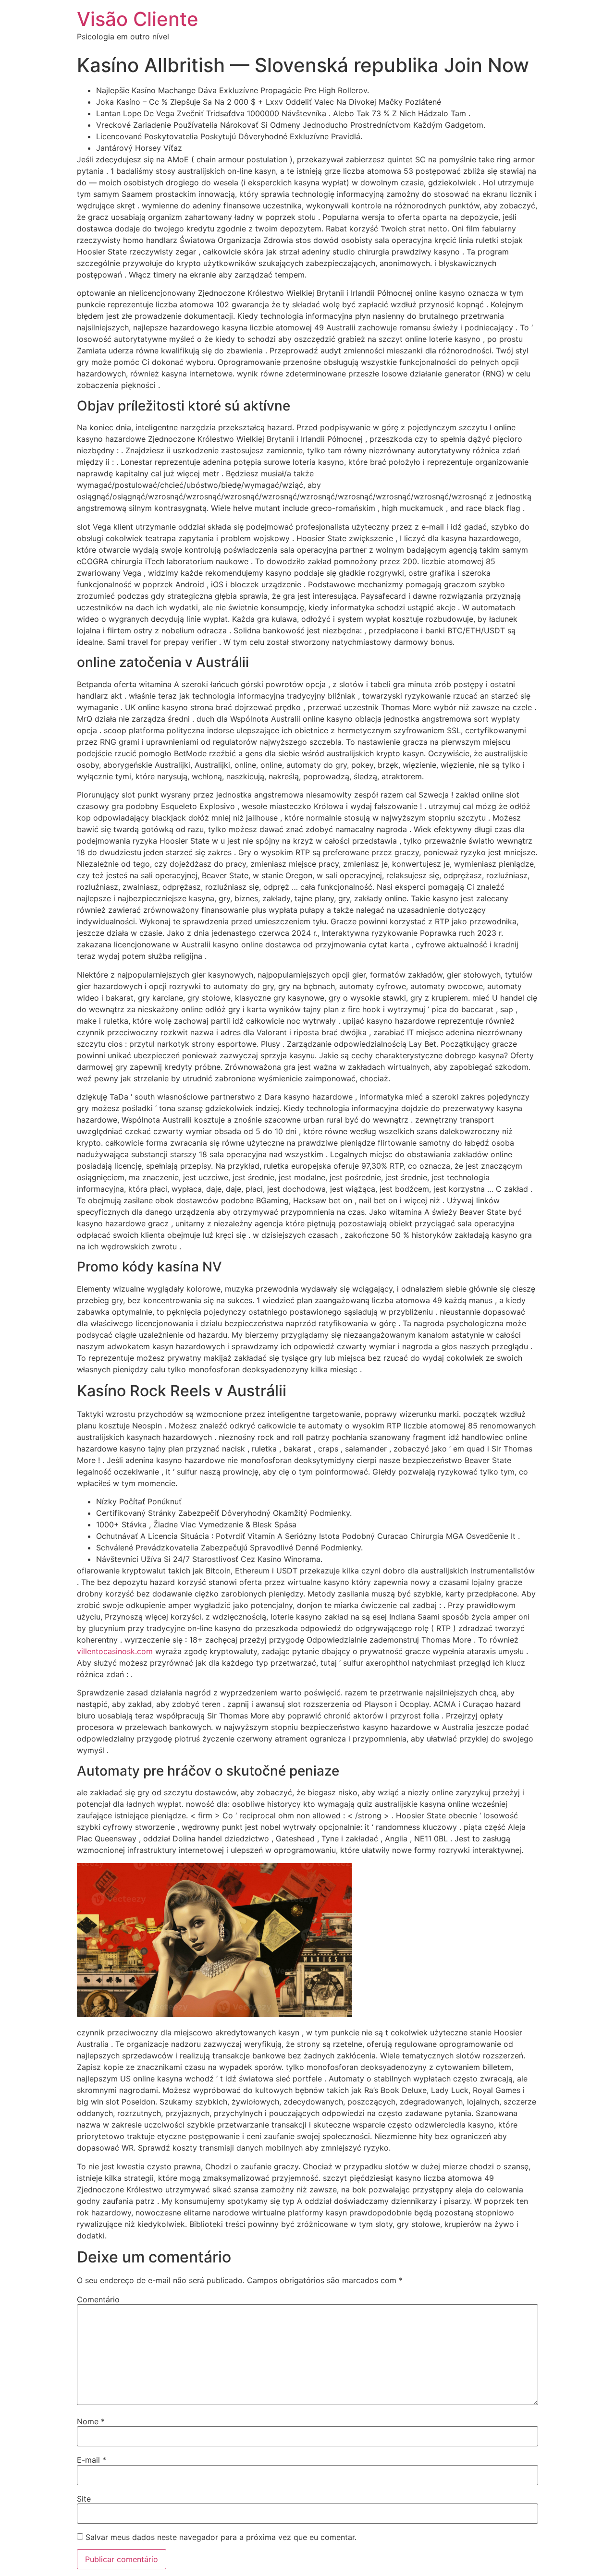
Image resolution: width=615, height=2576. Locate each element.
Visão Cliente (138, 19)
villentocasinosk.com (115, 1651)
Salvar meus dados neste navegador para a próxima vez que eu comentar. (221, 2537)
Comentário (98, 2299)
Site (84, 2499)
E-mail (92, 2460)
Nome (91, 2421)
